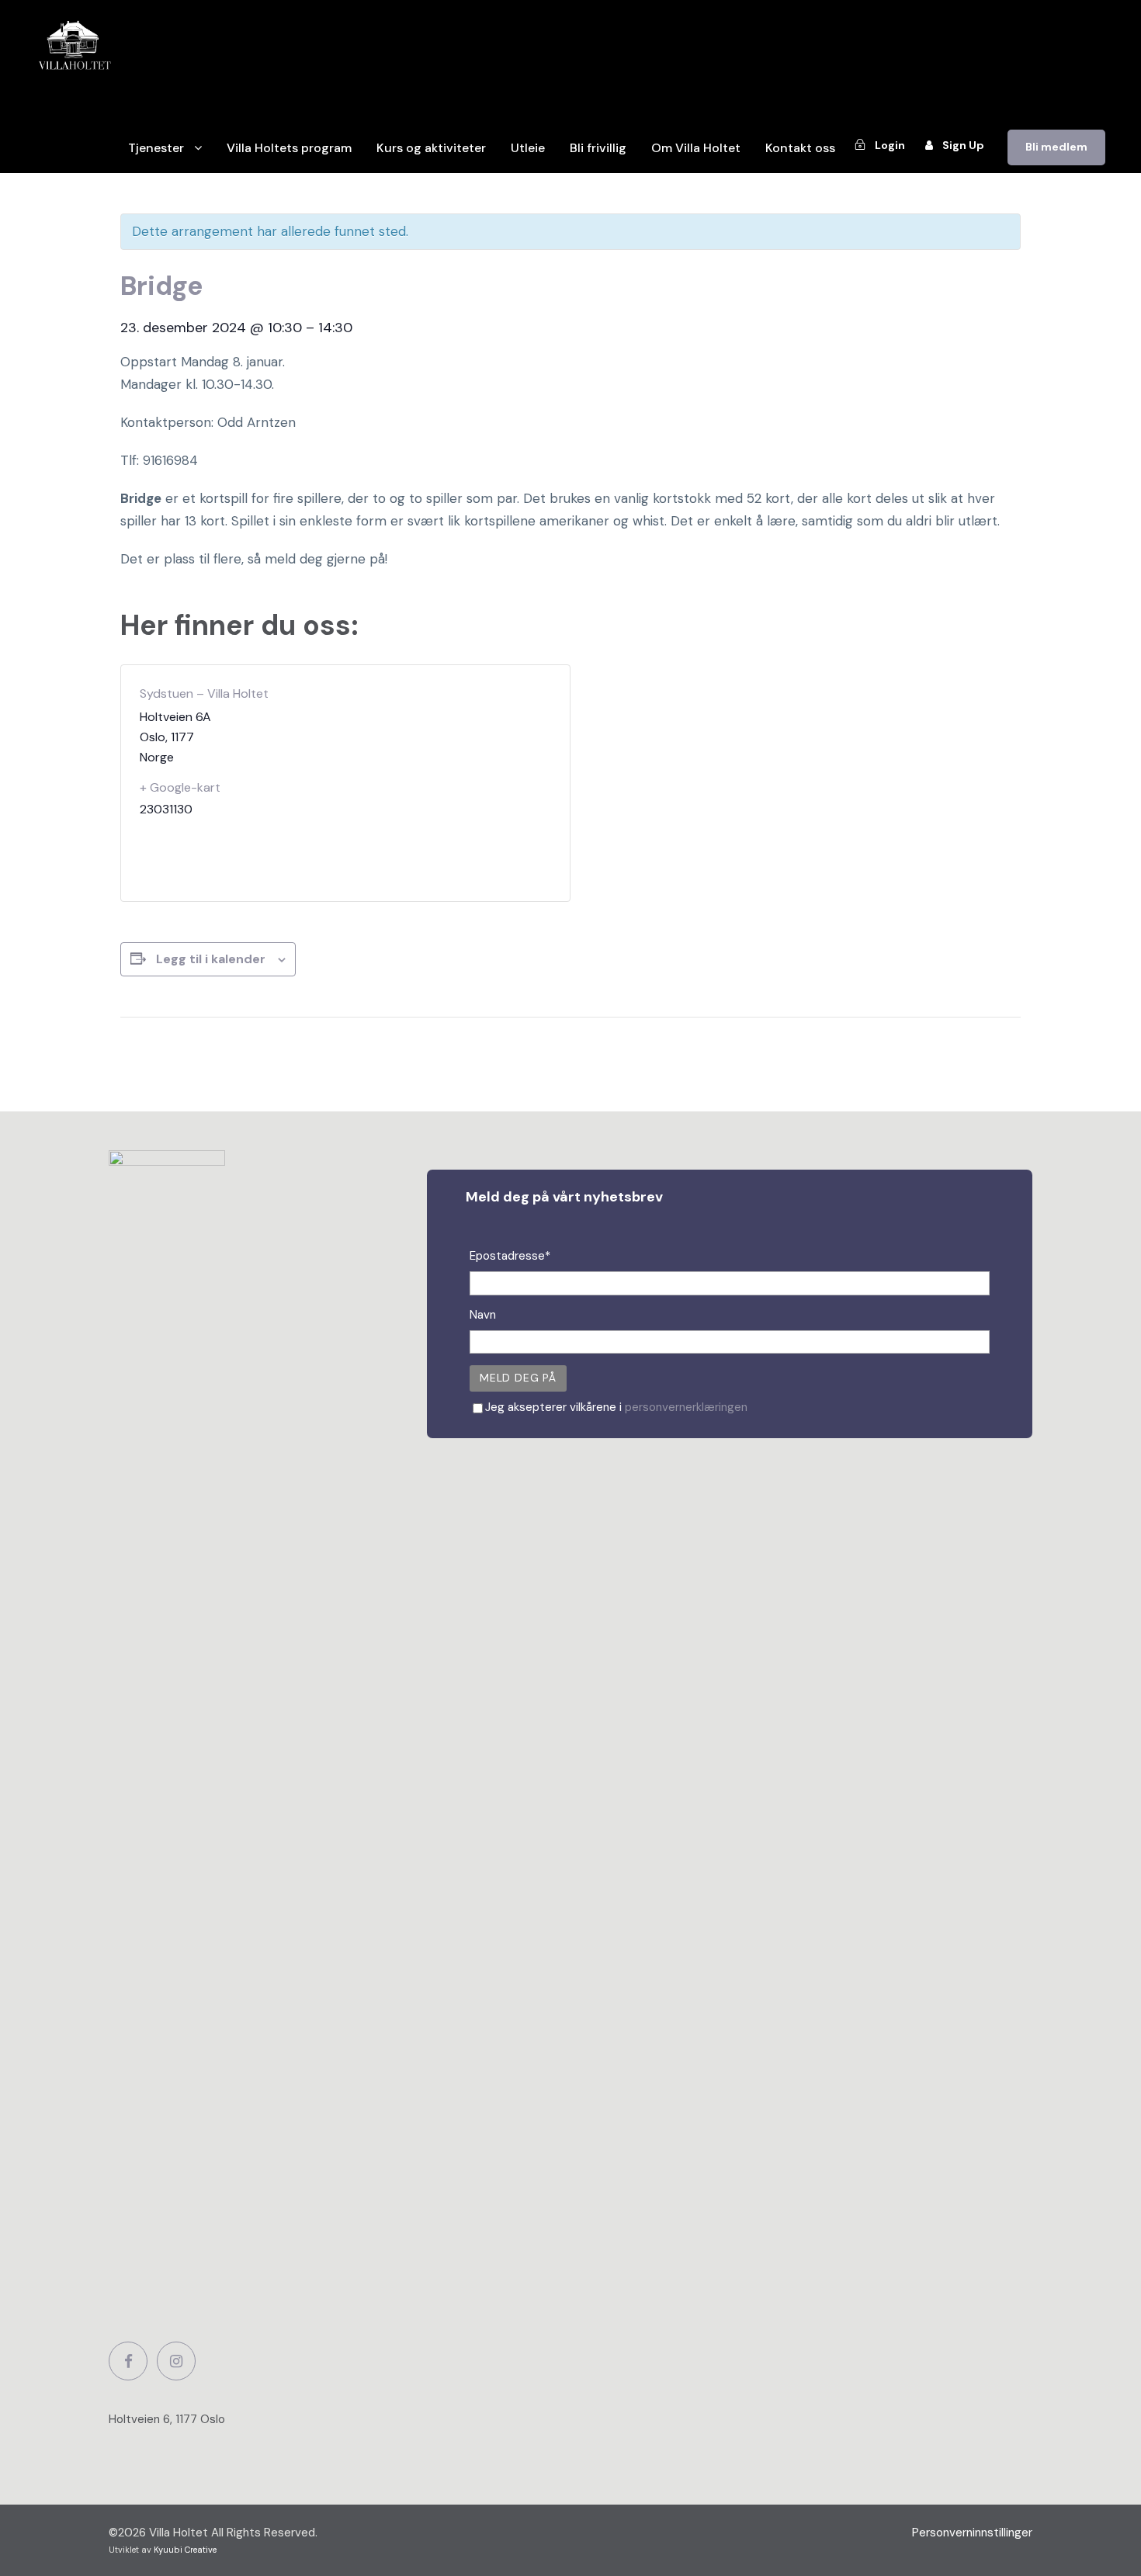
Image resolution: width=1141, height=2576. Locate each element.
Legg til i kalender (211, 959)
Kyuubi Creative (185, 2550)
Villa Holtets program (289, 148)
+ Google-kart (180, 787)
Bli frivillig (598, 148)
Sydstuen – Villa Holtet (204, 693)
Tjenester (156, 148)
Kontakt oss (800, 148)
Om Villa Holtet (696, 148)
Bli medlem (1056, 147)
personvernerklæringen (686, 1407)
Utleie (528, 148)
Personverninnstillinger (972, 2533)
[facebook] (128, 2361)
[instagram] (176, 2361)
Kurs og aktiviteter (431, 148)
